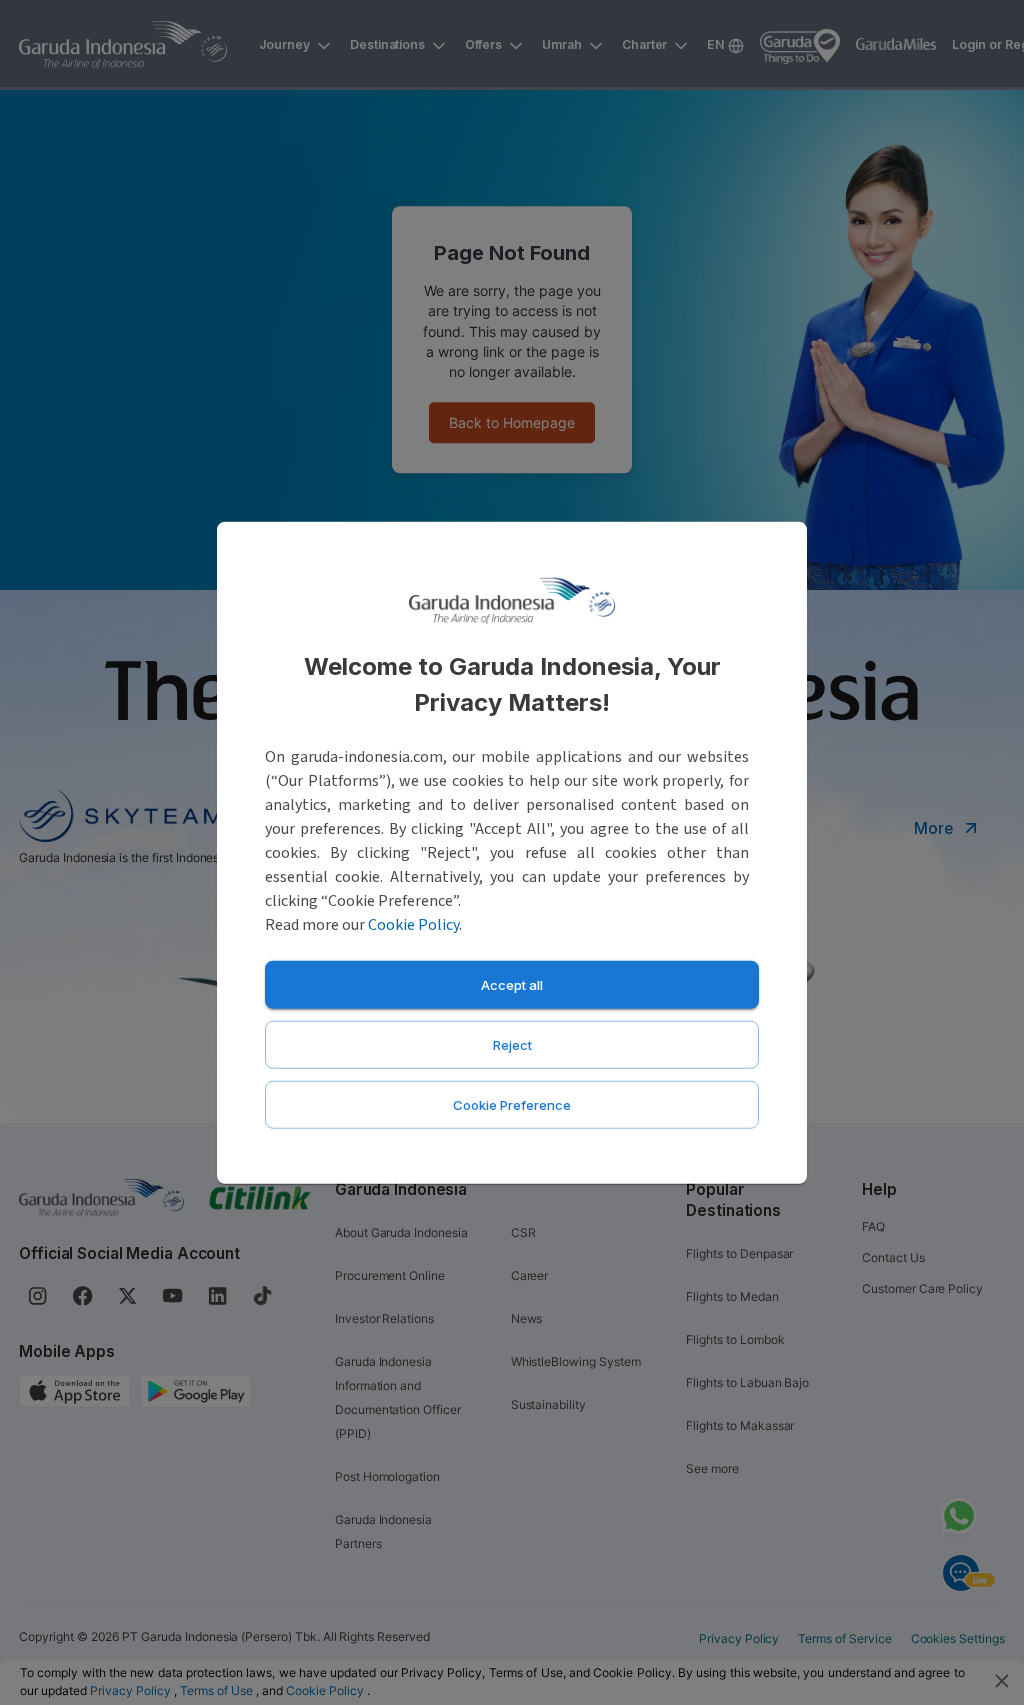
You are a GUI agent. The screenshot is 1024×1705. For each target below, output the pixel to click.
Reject (512, 1044)
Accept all (512, 984)
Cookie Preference (512, 1104)
